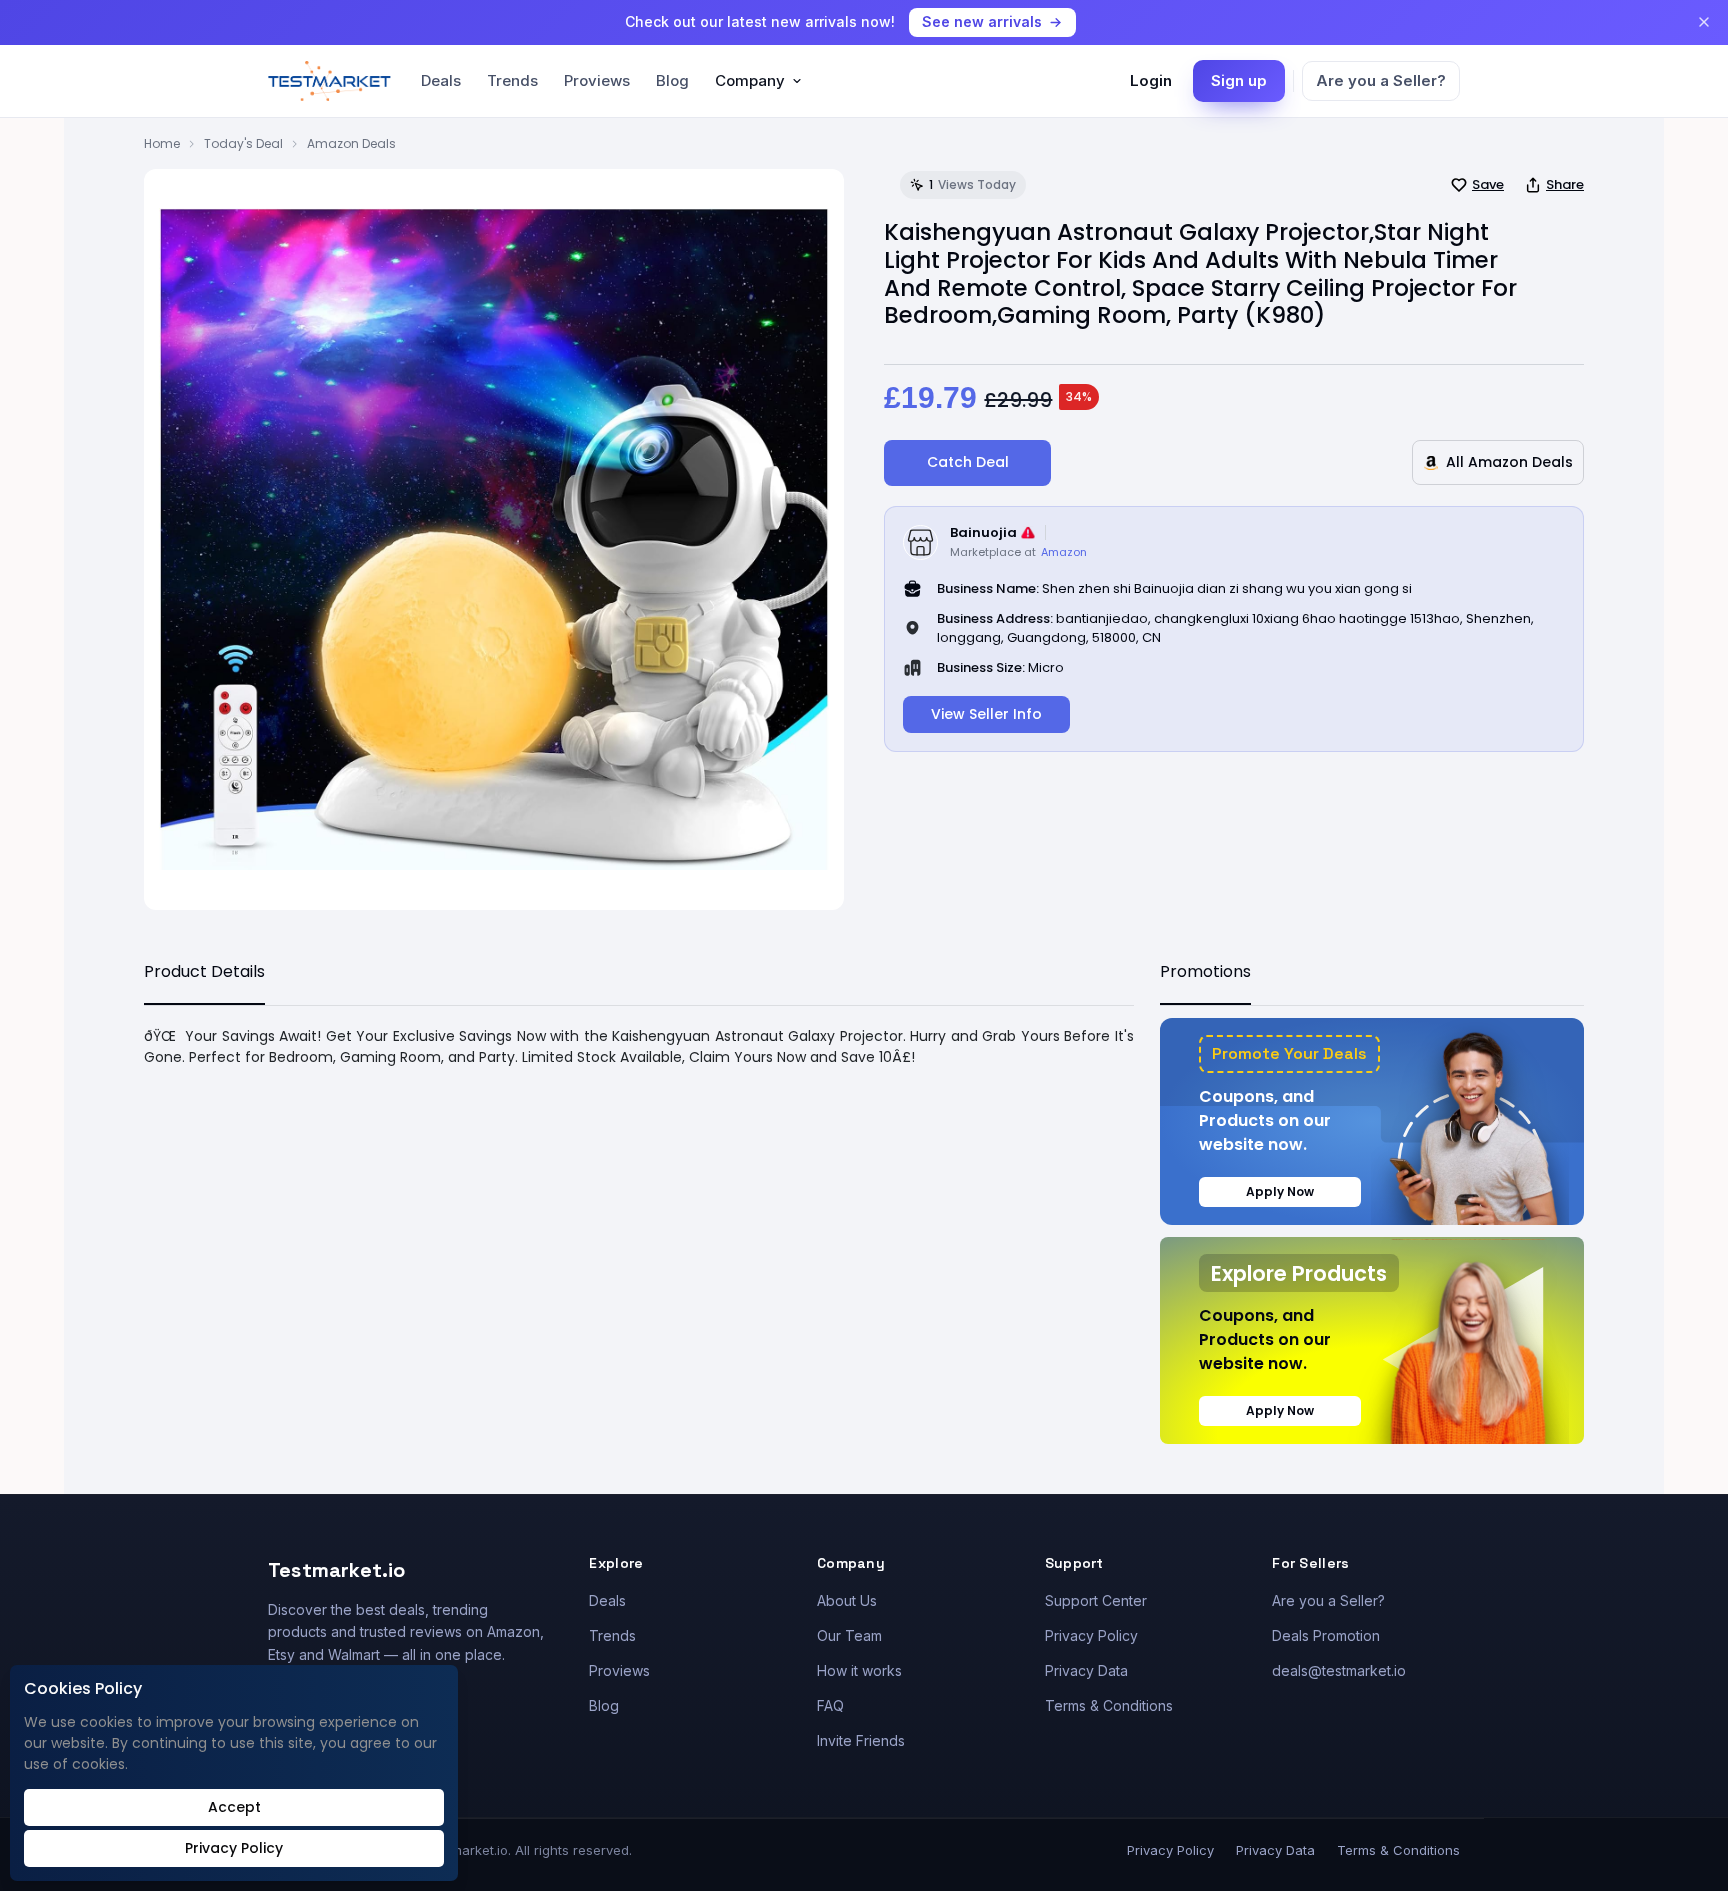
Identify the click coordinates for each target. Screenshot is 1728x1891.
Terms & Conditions (1109, 1705)
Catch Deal (968, 462)
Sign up (1239, 80)
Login (1151, 80)
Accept (234, 1807)
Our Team (849, 1635)
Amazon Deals (351, 143)
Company (750, 80)
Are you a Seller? (1381, 80)
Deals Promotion (1326, 1635)
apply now (1280, 1191)
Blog (672, 80)
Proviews (597, 80)
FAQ (830, 1705)
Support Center (1096, 1600)
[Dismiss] (1704, 22)
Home (162, 143)
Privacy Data (1086, 1670)
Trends (512, 80)
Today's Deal (243, 143)
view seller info (986, 714)
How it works (859, 1670)
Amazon (1064, 552)
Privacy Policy (1091, 1635)
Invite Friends (861, 1740)
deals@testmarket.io (1339, 1670)
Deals (441, 80)
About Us (847, 1600)
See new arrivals (982, 21)
